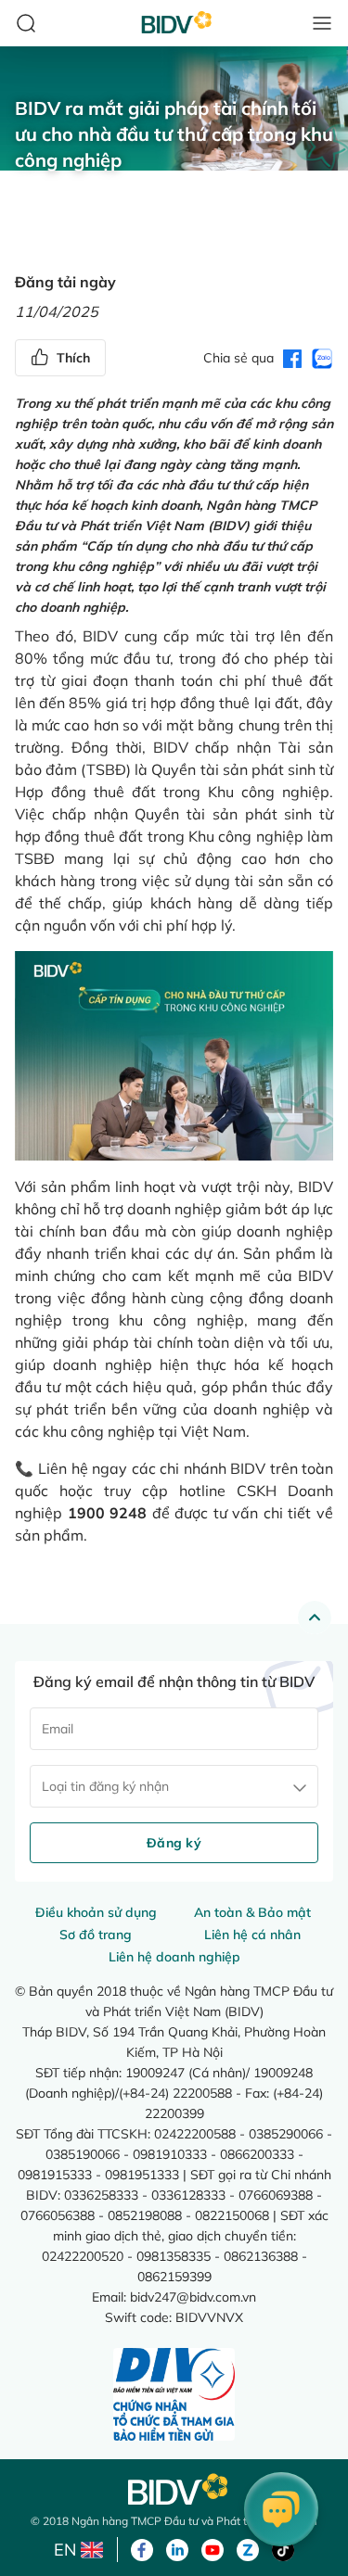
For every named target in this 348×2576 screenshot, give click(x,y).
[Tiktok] (283, 2548)
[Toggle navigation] (322, 23)
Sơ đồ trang (96, 1935)
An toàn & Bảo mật (252, 1912)
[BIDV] (174, 2489)
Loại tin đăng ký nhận (105, 1786)
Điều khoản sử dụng (96, 1912)
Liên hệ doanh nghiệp (174, 1957)
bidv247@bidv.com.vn (193, 2297)
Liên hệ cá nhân (252, 1935)
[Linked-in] (177, 2548)
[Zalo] (248, 2548)
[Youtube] (213, 2548)
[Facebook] (142, 2548)
